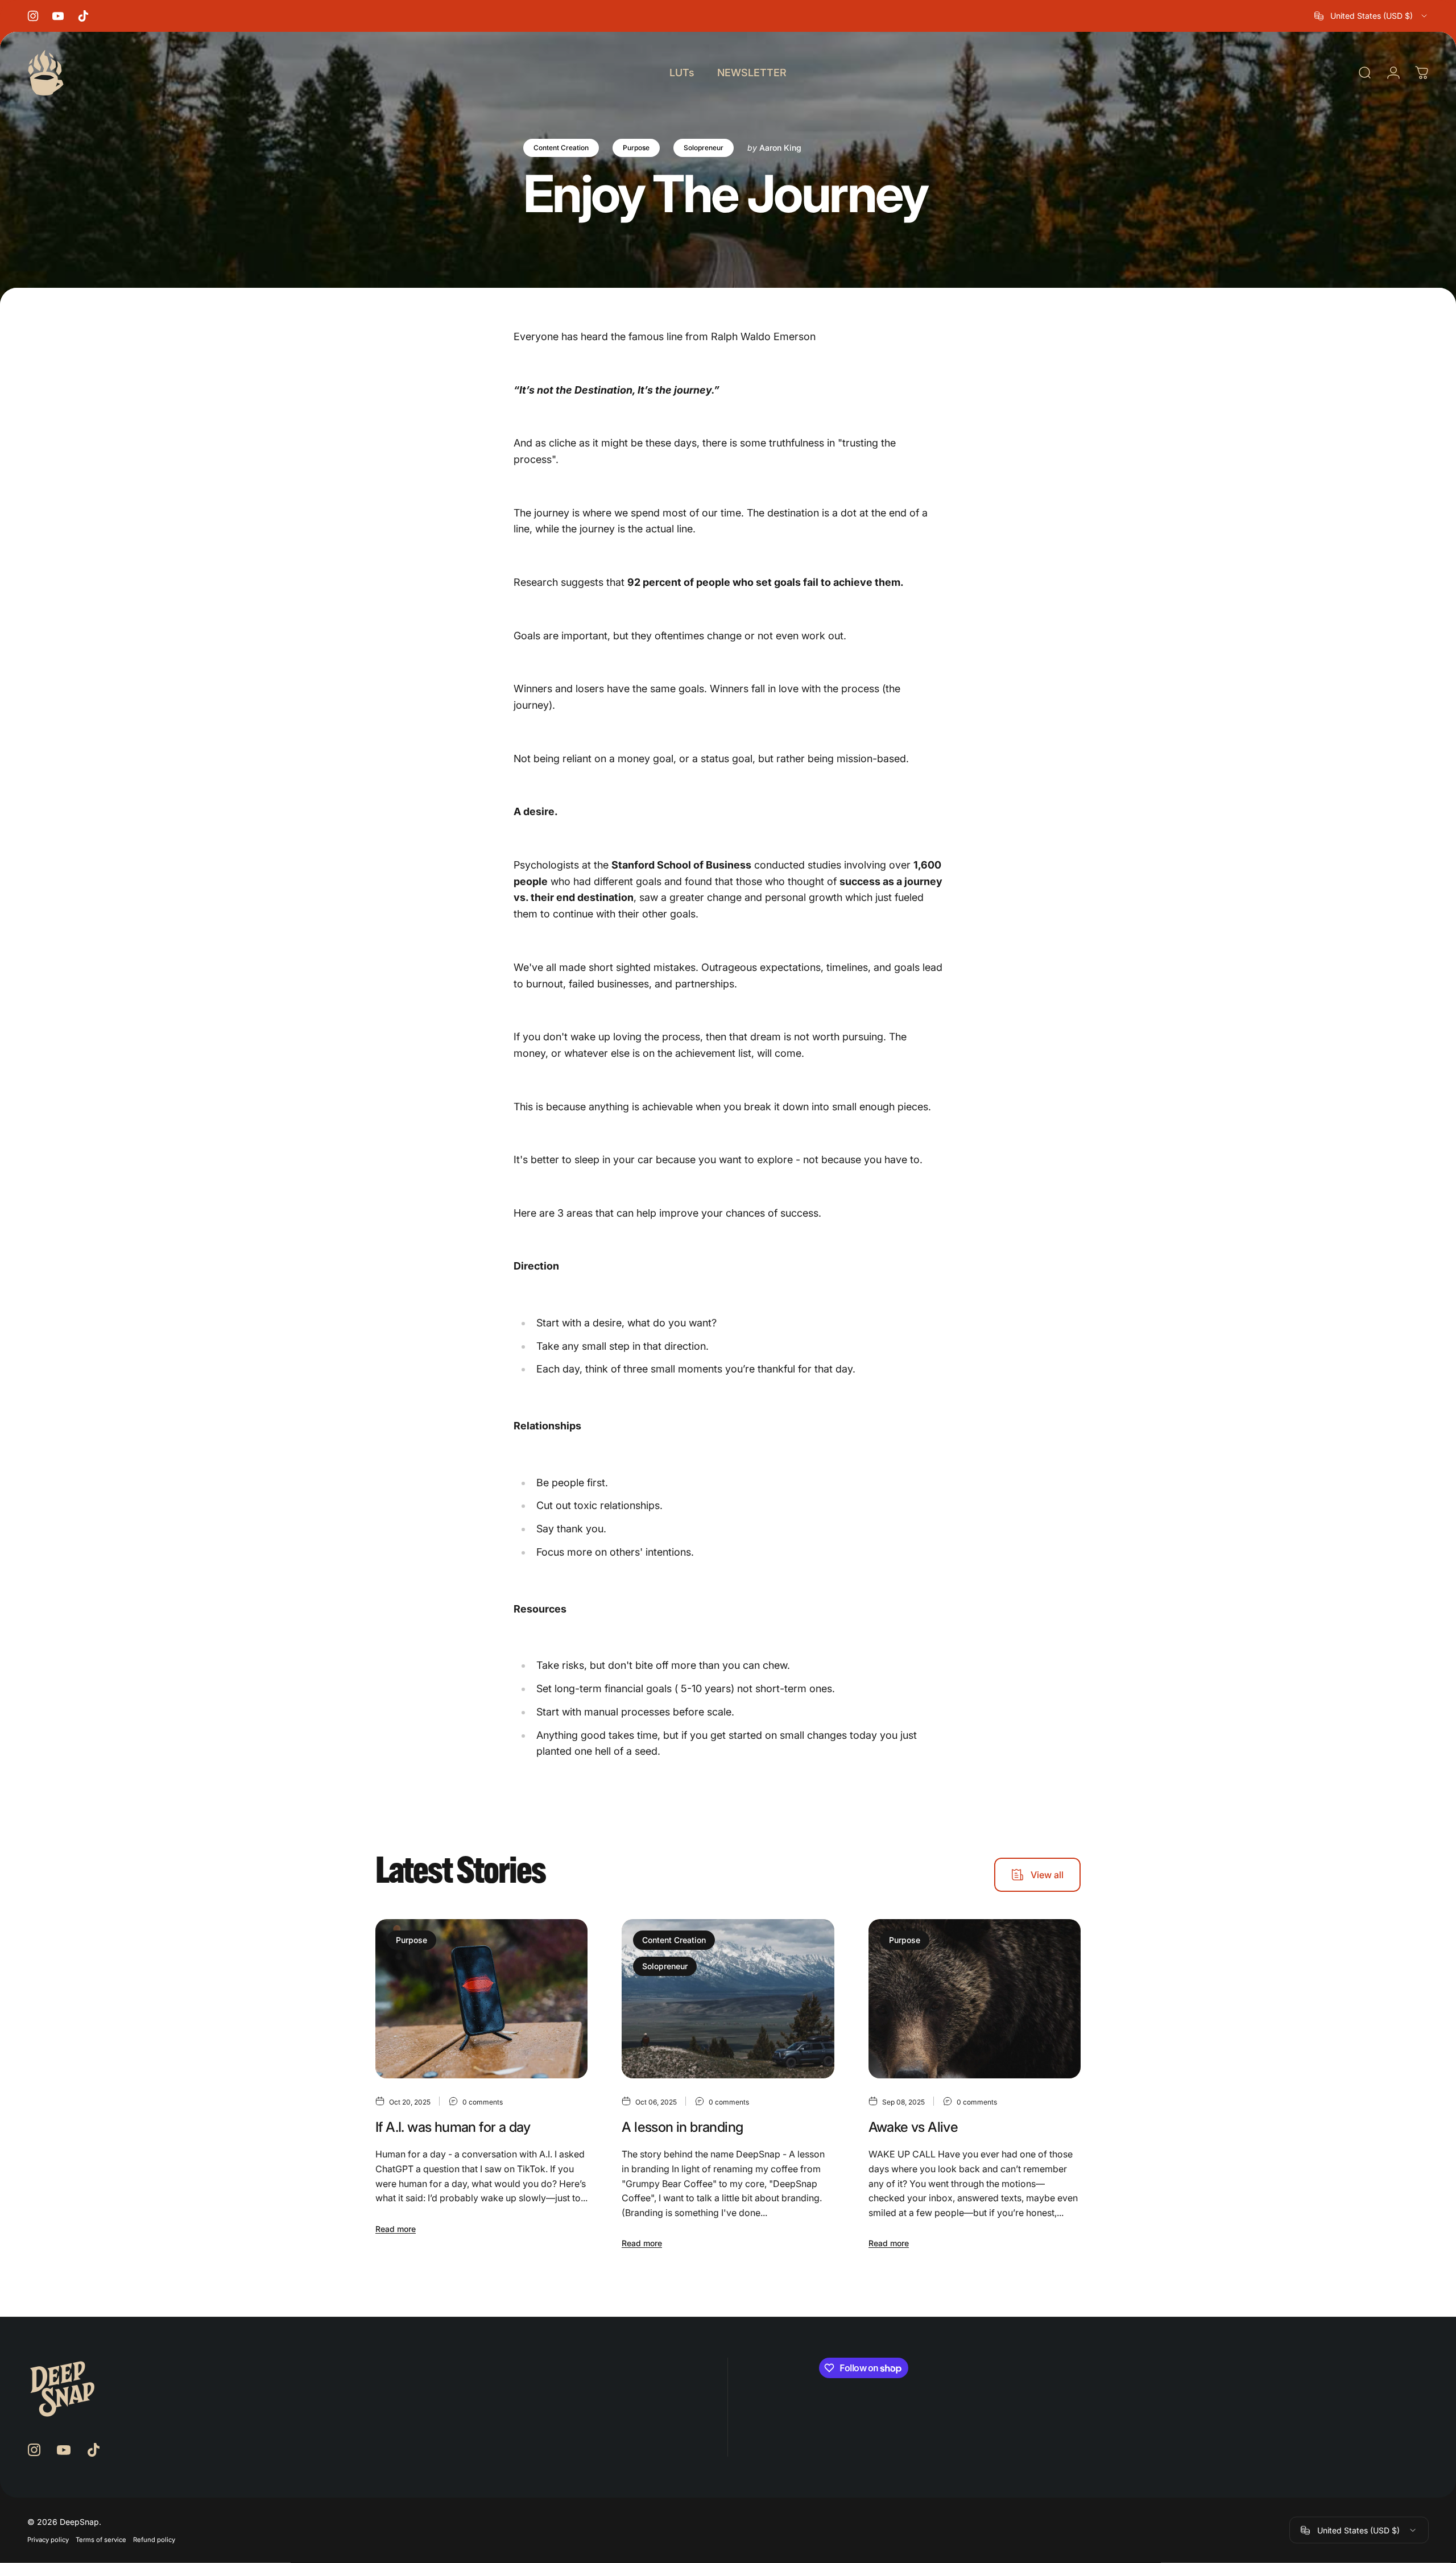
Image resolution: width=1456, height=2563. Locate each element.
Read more (396, 2229)
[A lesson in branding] (728, 1999)
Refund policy (154, 2540)
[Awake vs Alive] (975, 1999)
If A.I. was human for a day (453, 2127)
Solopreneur (704, 148)
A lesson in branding (682, 2127)
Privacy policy (48, 2540)
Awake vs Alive (913, 2127)
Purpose (636, 148)
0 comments (483, 2102)
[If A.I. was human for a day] (481, 1999)
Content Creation (561, 148)
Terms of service (101, 2540)
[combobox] (1372, 16)
